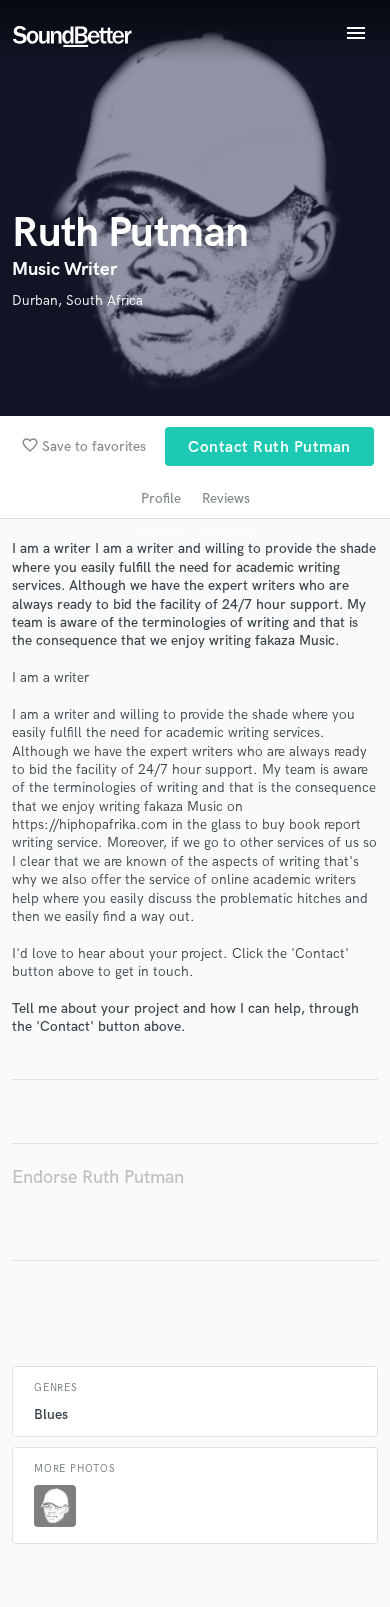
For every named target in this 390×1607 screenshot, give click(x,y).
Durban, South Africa (77, 300)
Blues (51, 1414)
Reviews (226, 498)
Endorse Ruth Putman (98, 1177)
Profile (161, 498)
